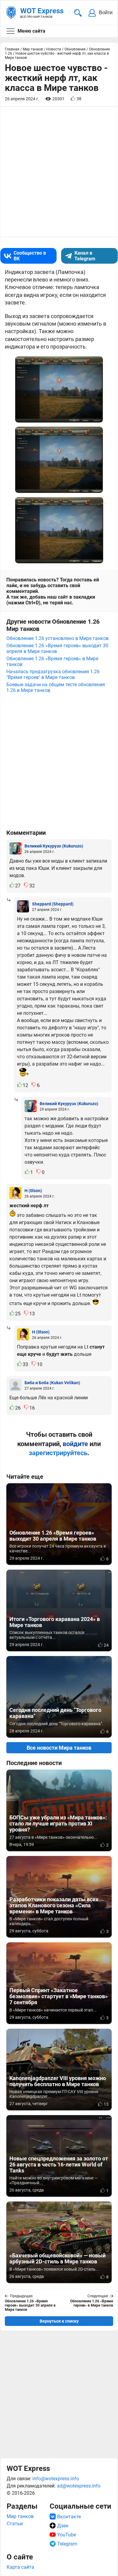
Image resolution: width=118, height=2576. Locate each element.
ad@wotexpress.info (79, 2486)
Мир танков (20, 2516)
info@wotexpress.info (56, 2479)
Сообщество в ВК (30, 256)
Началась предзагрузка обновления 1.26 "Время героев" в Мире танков (53, 674)
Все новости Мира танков (59, 1748)
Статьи (15, 2524)
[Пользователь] (15, 848)
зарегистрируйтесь (58, 1453)
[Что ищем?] (78, 13)
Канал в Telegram (85, 256)
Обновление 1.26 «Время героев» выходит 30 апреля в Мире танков (57, 648)
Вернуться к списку (59, 2321)
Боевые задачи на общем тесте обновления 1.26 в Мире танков (56, 687)
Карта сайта (20, 2567)
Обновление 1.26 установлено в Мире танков (57, 638)
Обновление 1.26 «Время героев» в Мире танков (52, 661)
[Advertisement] (59, 2394)
